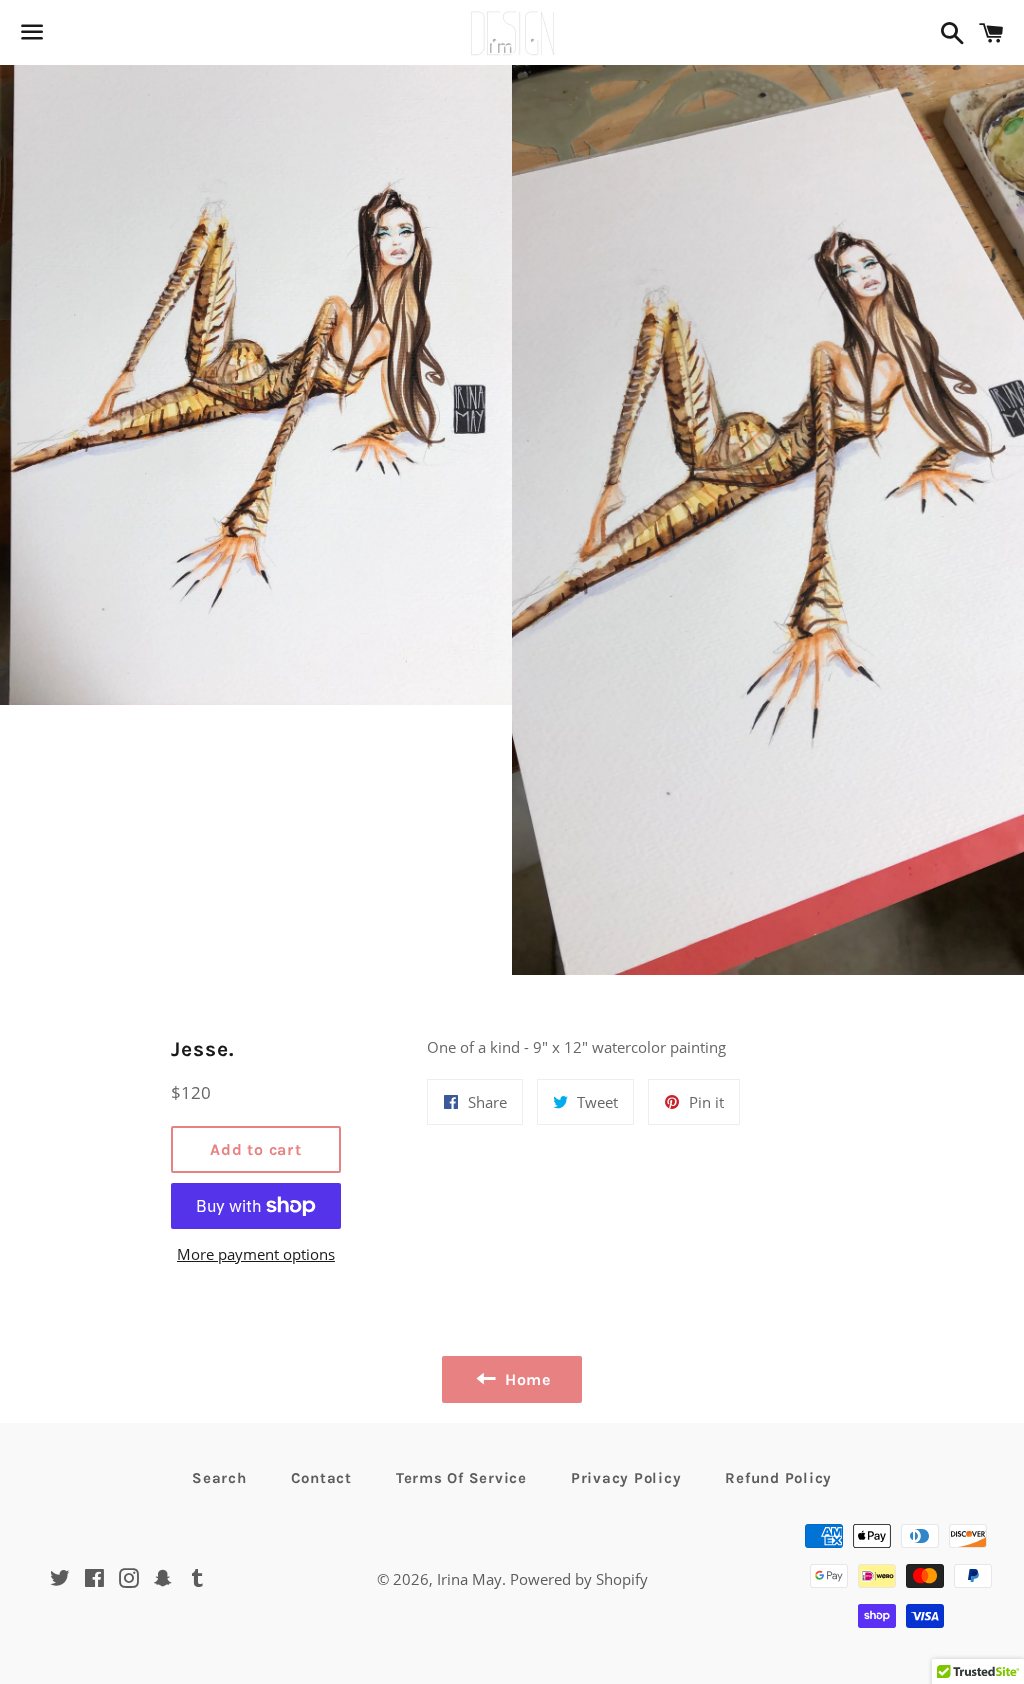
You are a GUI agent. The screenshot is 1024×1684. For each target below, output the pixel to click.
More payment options (256, 1254)
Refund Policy (778, 1478)
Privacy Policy (626, 1478)
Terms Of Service (461, 1478)
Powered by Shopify (579, 1579)
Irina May (469, 1579)
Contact (321, 1478)
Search (219, 1478)
